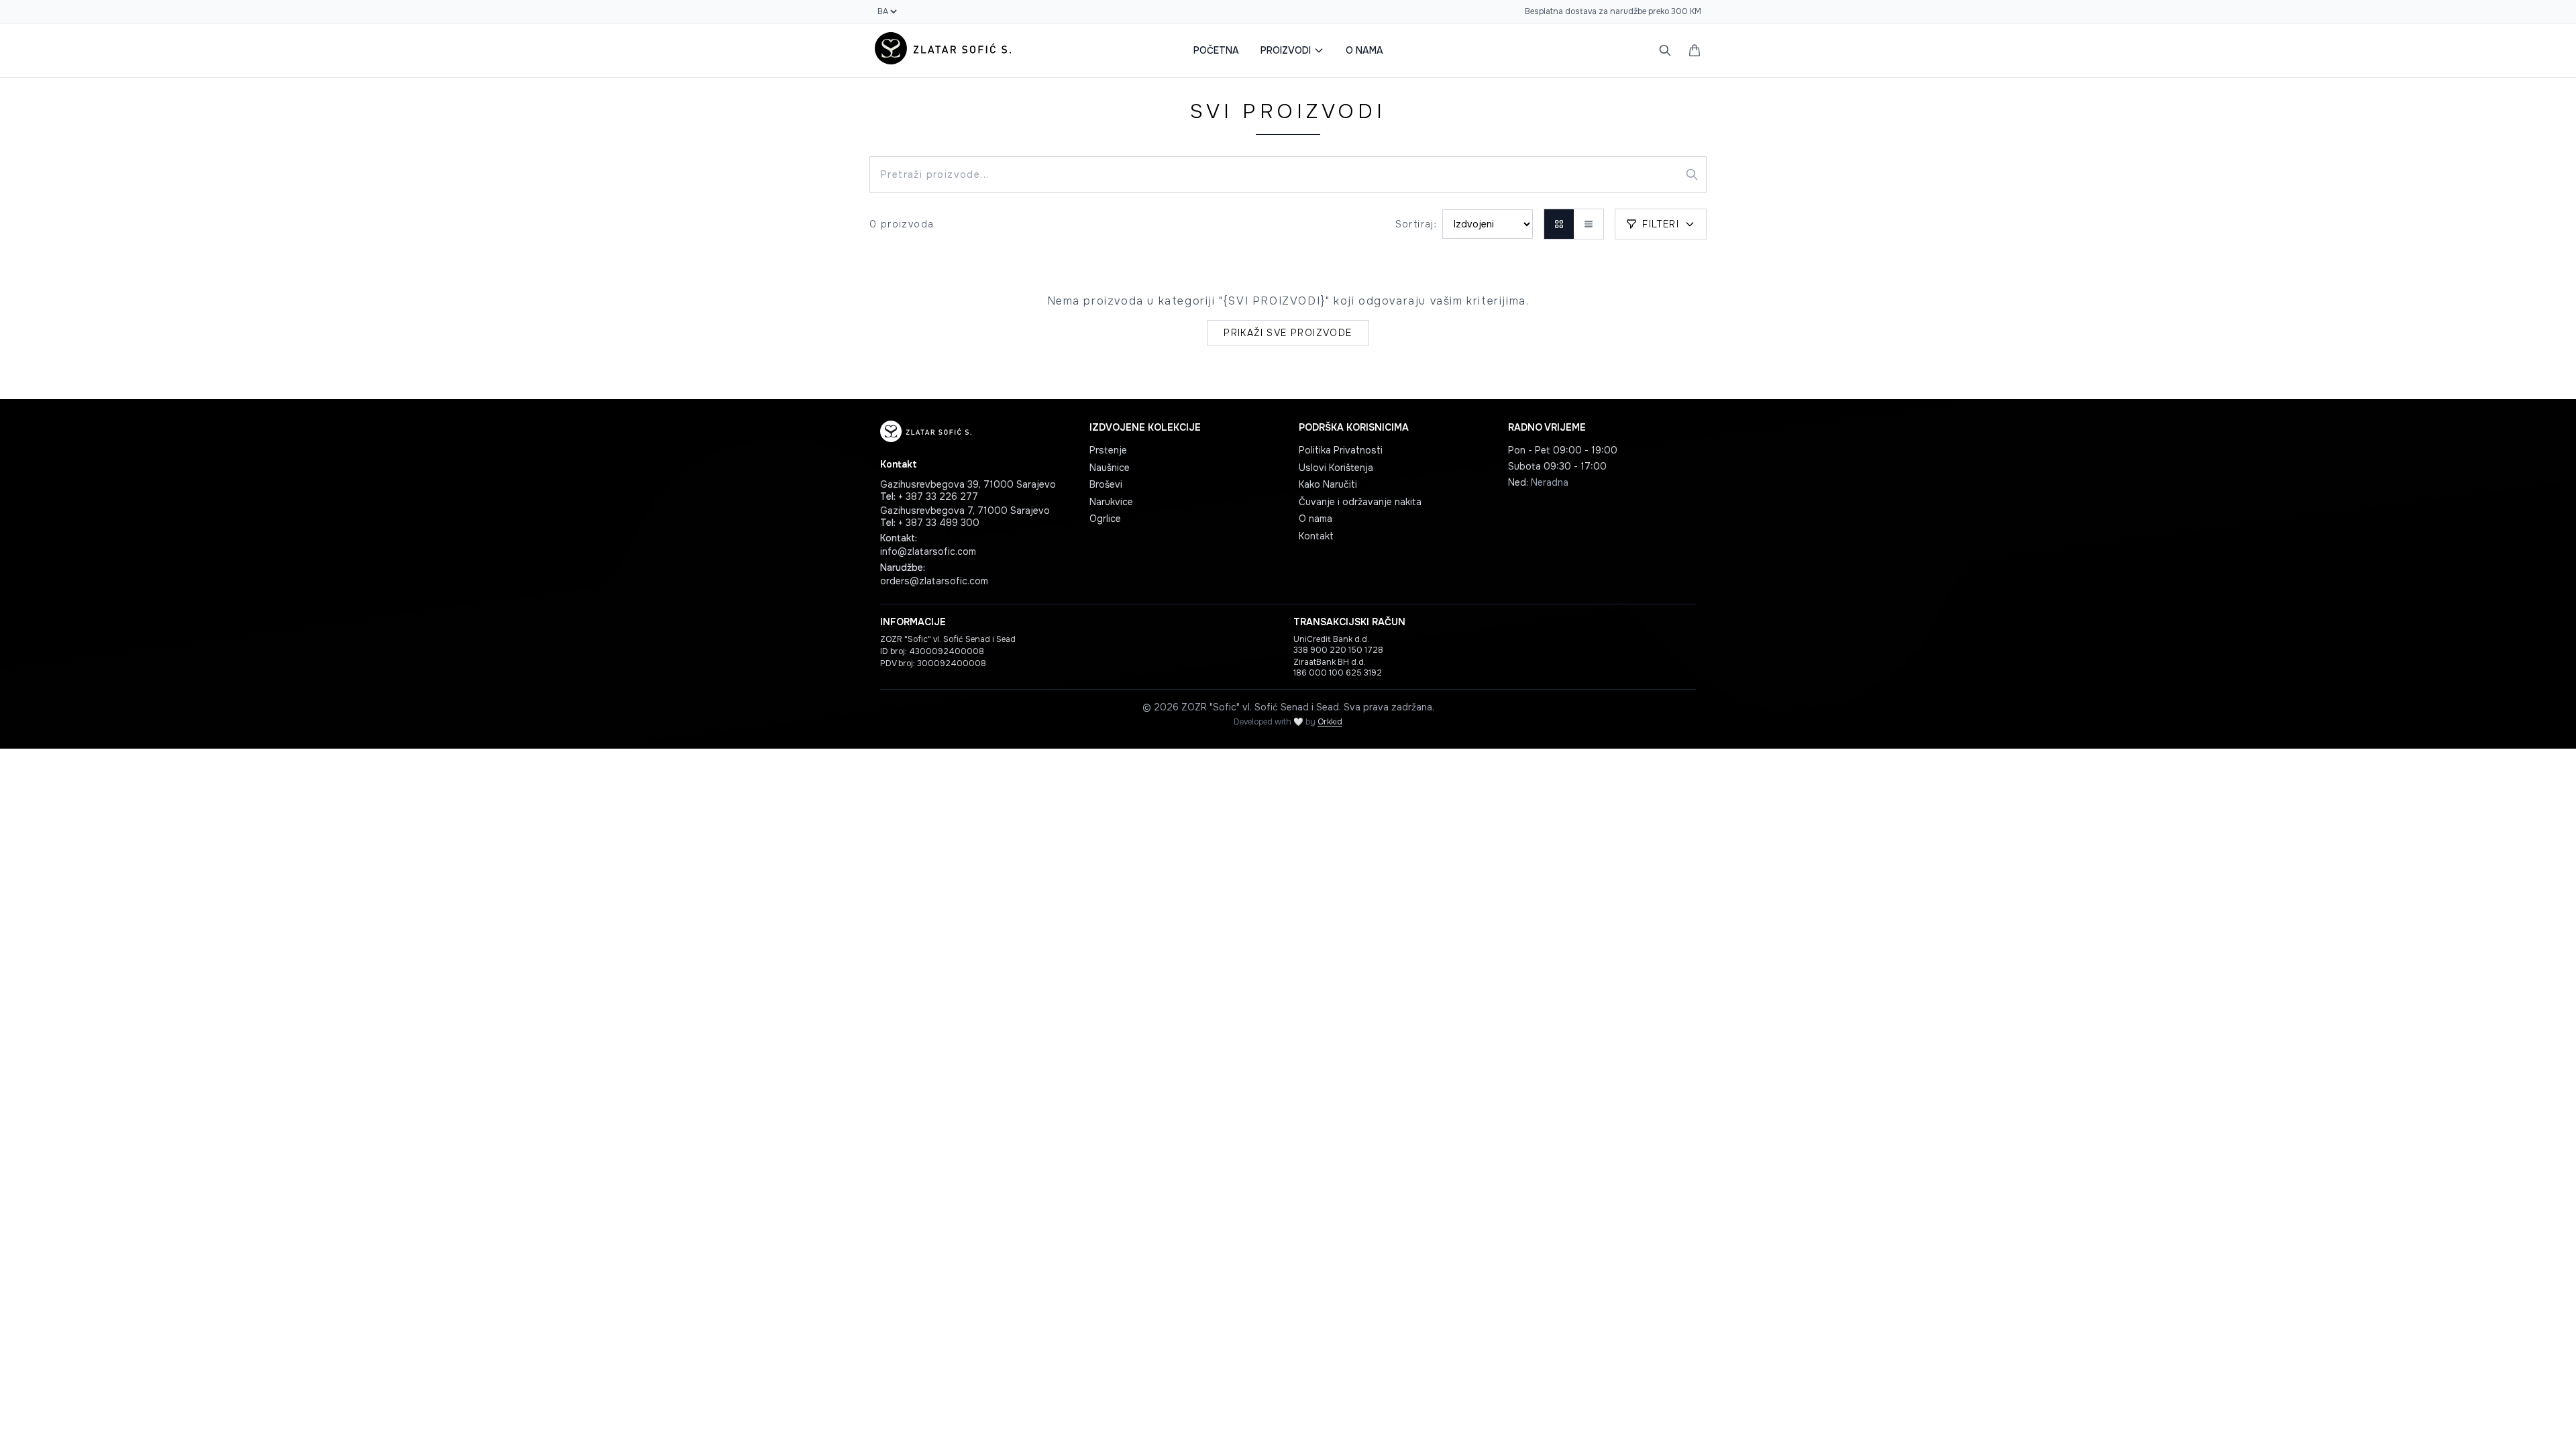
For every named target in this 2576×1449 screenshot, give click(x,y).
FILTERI (1661, 224)
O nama (1316, 519)
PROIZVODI (1286, 50)
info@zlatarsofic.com (928, 551)
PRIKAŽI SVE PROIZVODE (1288, 333)
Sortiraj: (1416, 224)
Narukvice (1111, 502)
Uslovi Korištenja (1336, 468)
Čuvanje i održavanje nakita (1360, 502)
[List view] (1589, 224)
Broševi (1106, 484)
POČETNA (1216, 50)
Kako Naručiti (1328, 484)
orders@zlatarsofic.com (934, 581)
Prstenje (1108, 450)
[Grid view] (1559, 224)
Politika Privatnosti (1341, 450)
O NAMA (1364, 50)
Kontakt (1316, 536)
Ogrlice (1105, 519)
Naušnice (1110, 468)
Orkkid (1330, 722)
